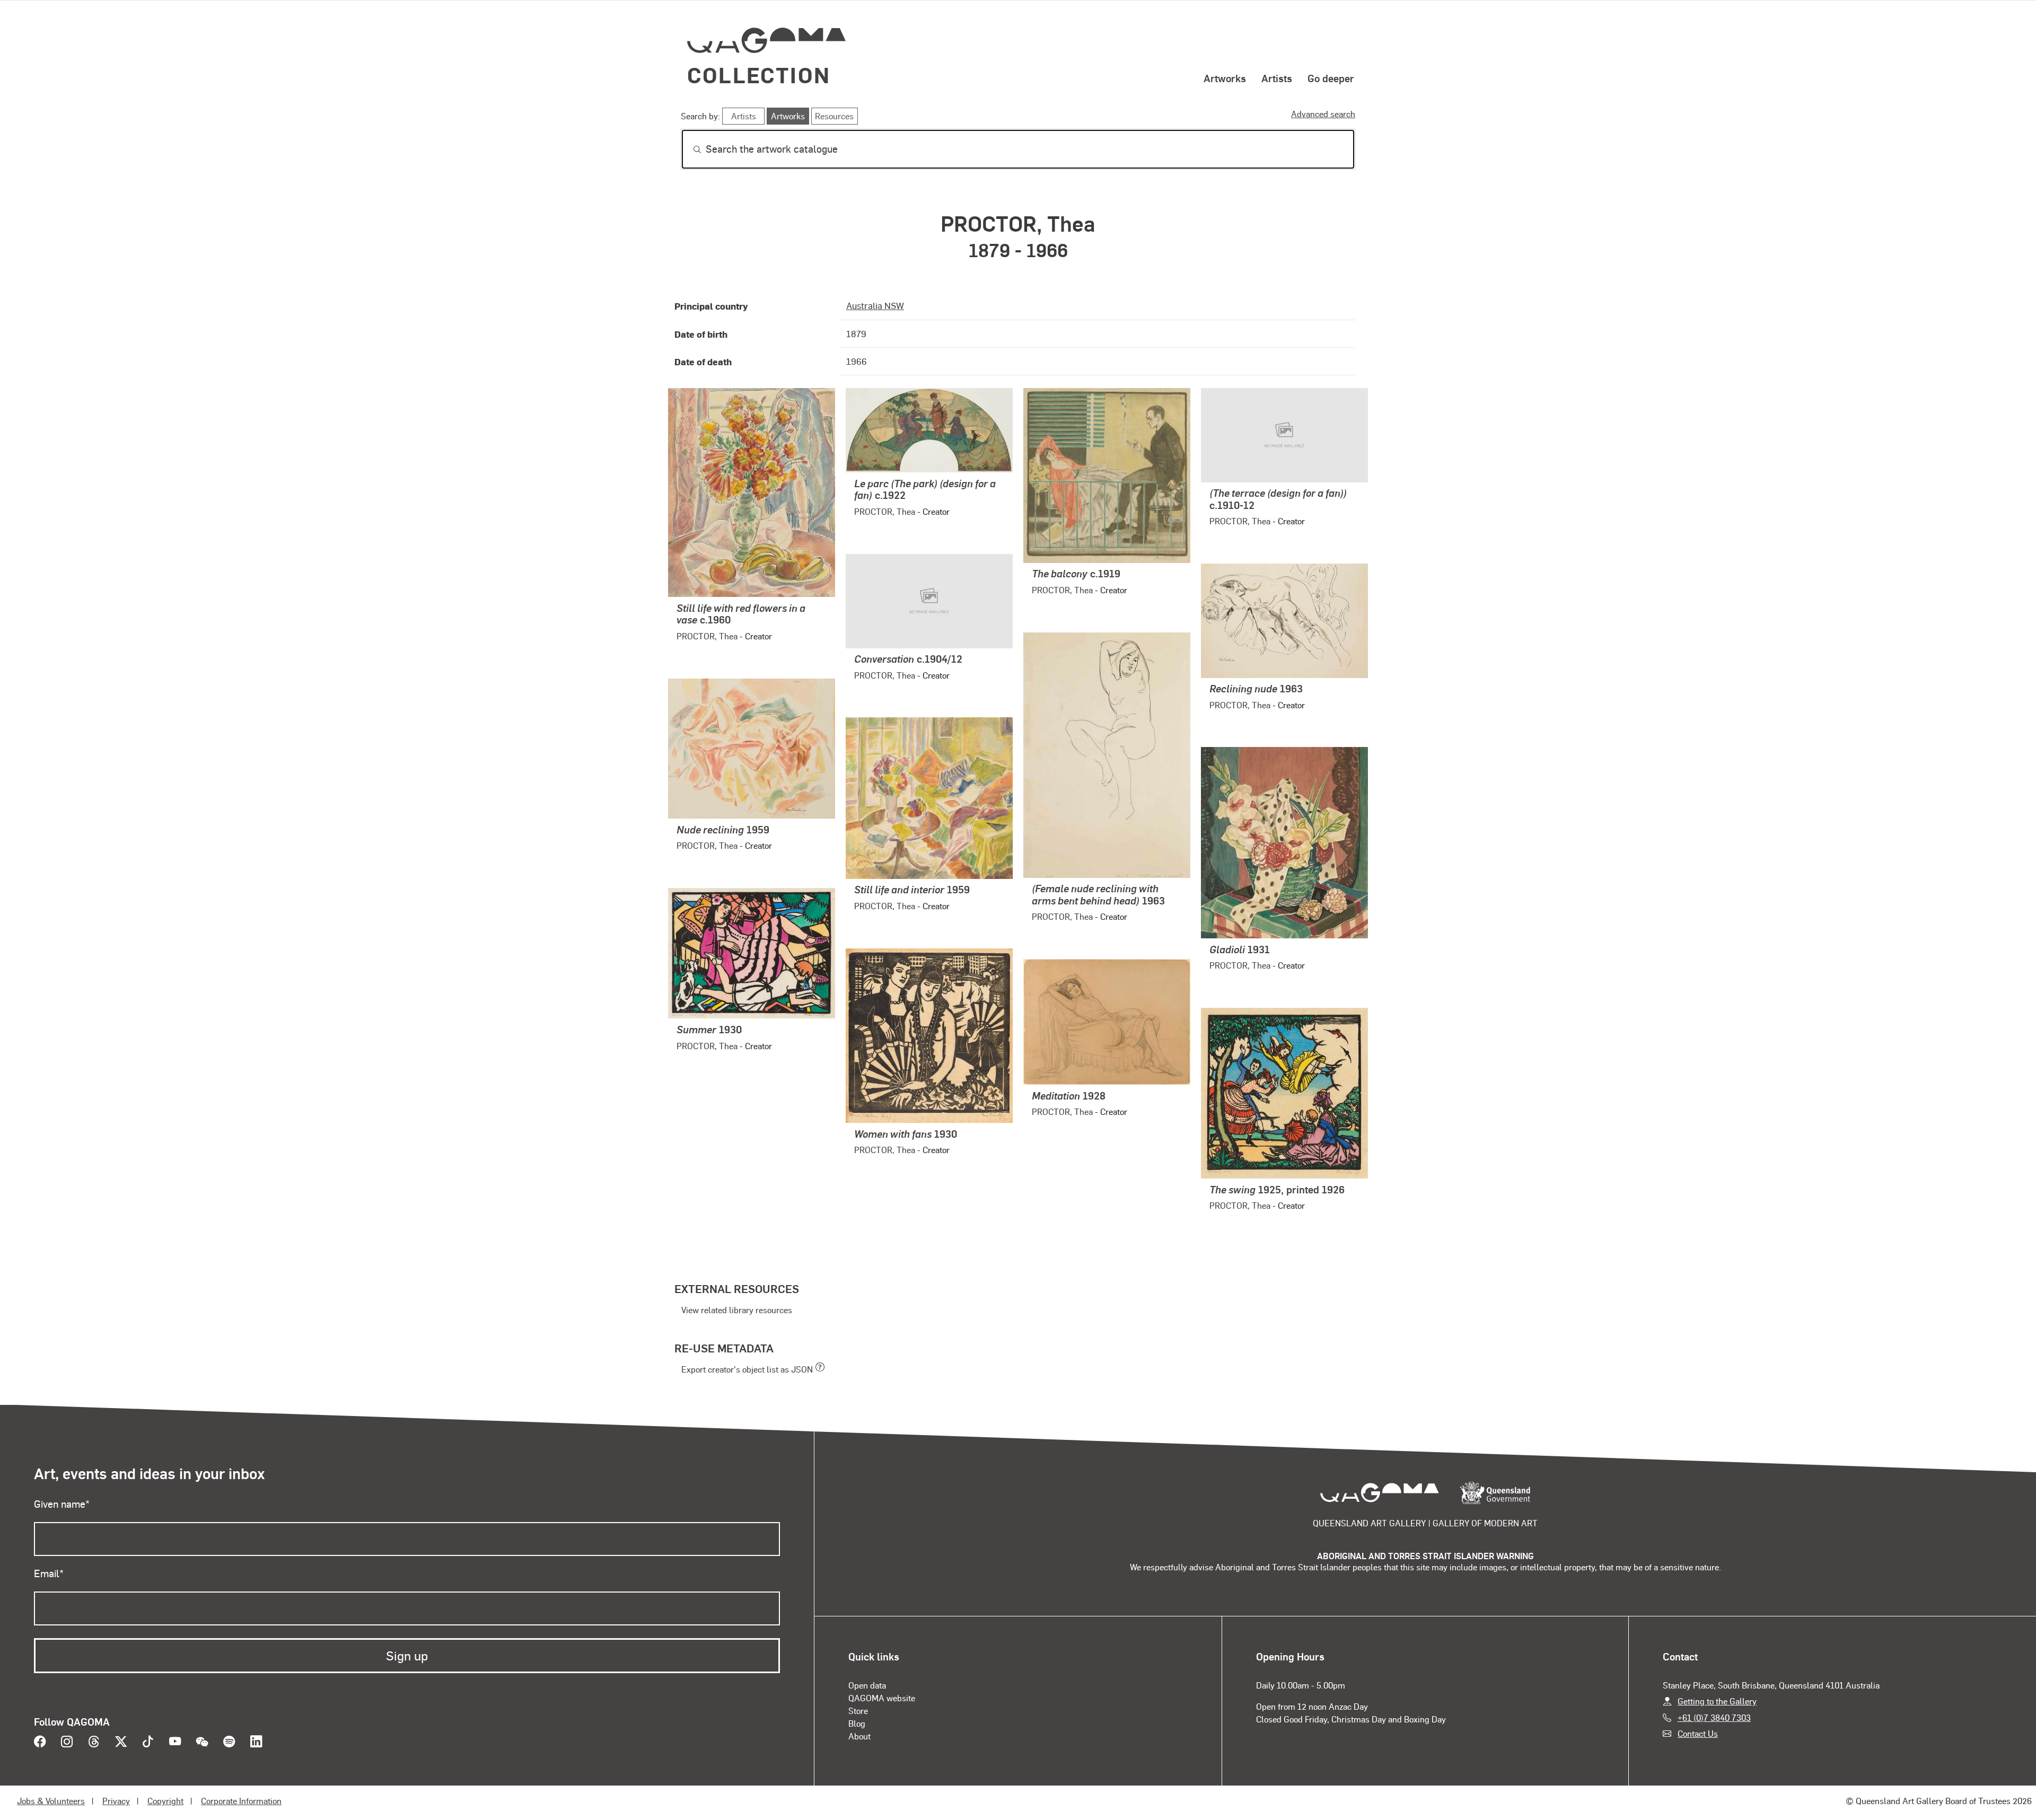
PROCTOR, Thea (707, 636)
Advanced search (1323, 114)
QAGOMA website (882, 1698)
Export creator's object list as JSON (747, 1369)
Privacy (116, 1801)
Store (858, 1711)
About (859, 1736)
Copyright (165, 1801)
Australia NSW (875, 305)
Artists (1277, 78)
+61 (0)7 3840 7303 (1714, 1717)
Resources (834, 116)
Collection (759, 74)
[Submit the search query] (689, 150)
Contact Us (1698, 1733)
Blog (857, 1723)
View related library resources (737, 1310)
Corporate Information (241, 1801)
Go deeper (1331, 78)
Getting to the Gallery (1717, 1701)
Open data (867, 1685)
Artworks (1225, 78)
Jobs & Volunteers (51, 1801)
